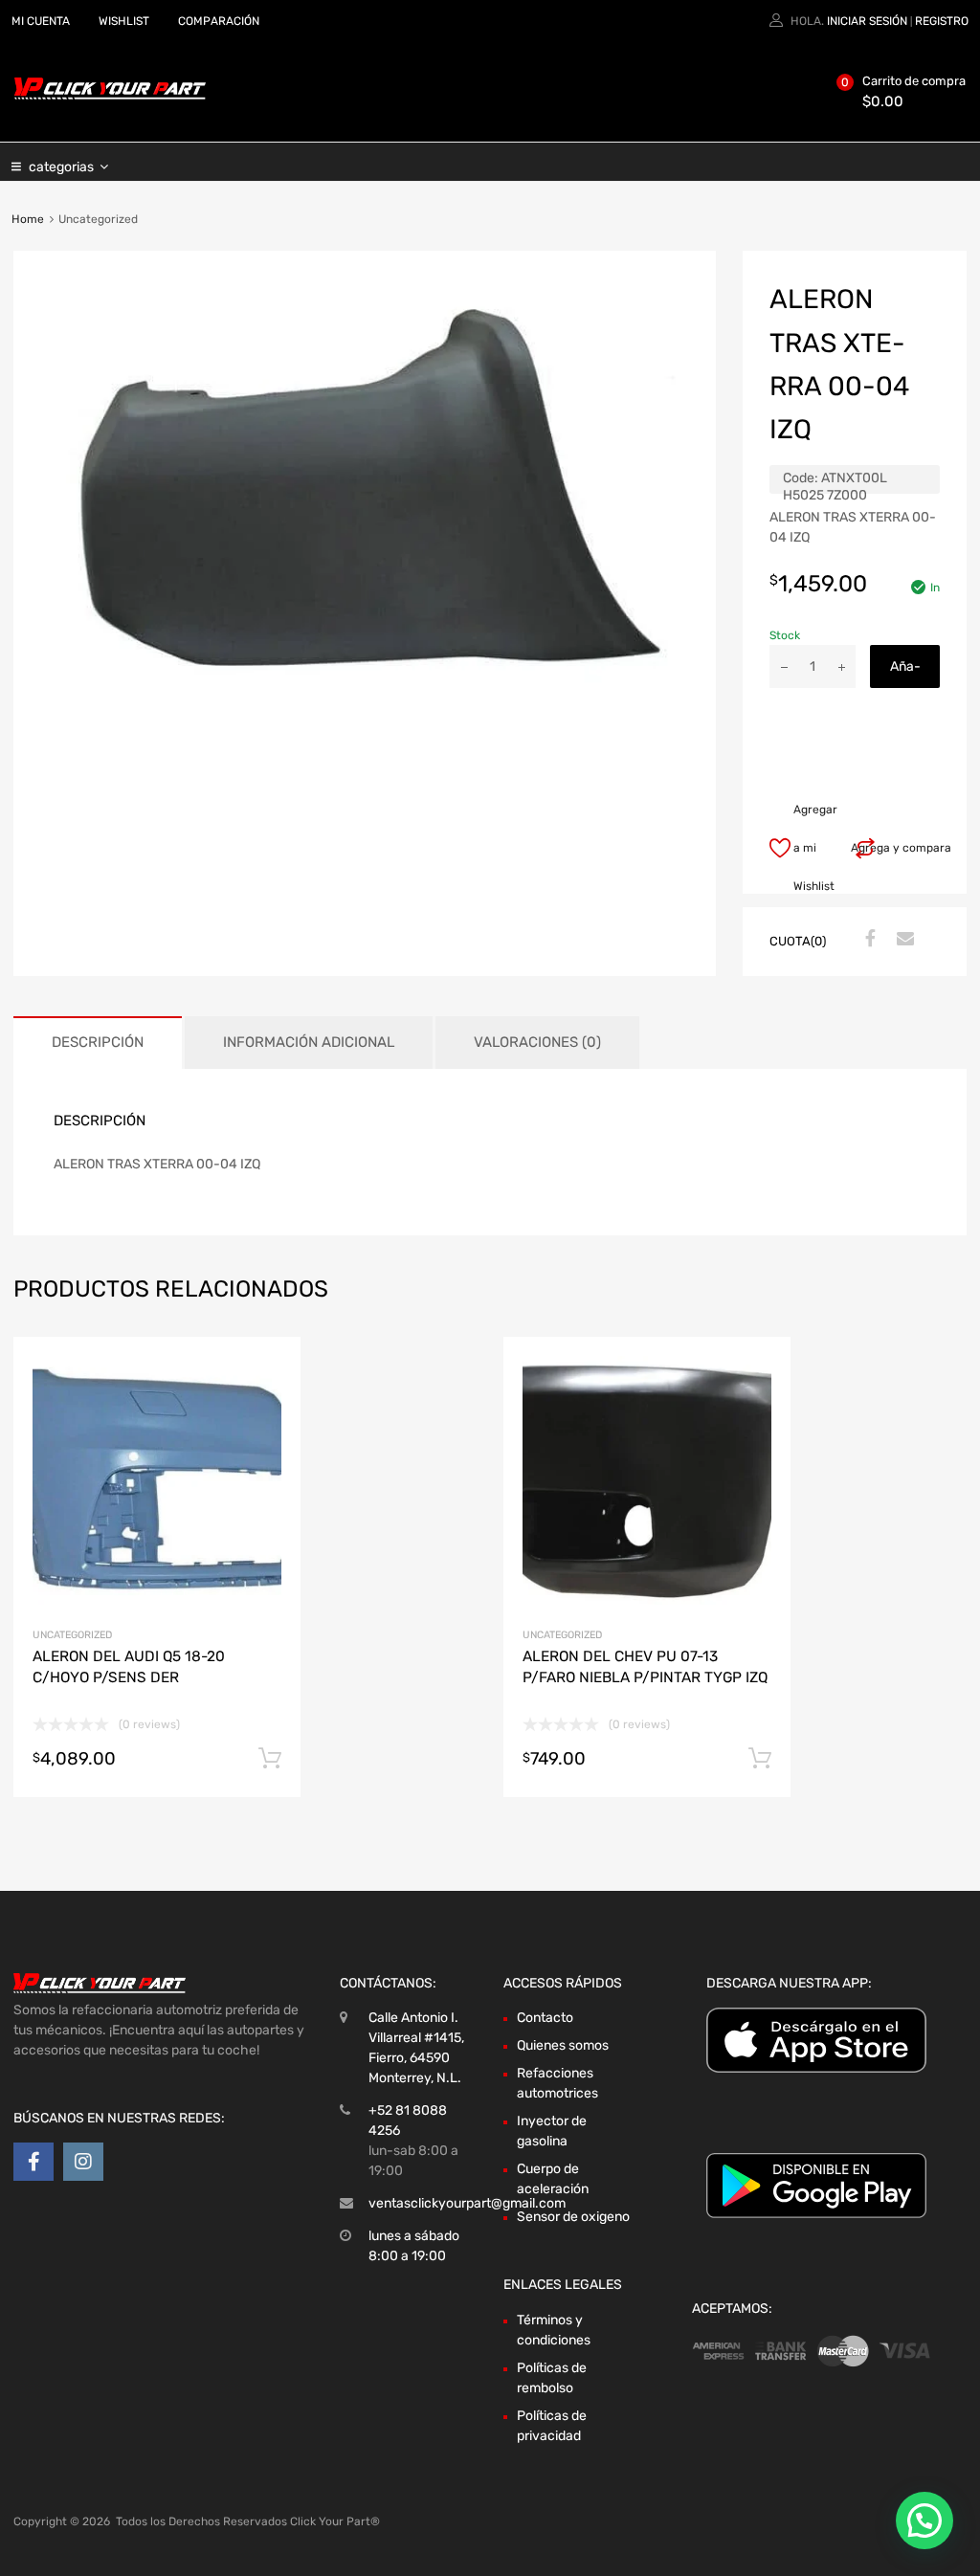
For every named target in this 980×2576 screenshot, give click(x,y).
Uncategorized (72, 1635)
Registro (942, 21)
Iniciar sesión (867, 21)
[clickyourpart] (110, 96)
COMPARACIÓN (219, 21)
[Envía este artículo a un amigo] (902, 940)
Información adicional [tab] (309, 1042)
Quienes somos (563, 2045)
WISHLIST (124, 21)
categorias (61, 167)
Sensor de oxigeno (573, 2217)
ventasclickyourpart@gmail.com (467, 2203)
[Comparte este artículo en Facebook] (868, 940)
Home (28, 219)
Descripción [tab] (98, 1042)
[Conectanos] (33, 2162)
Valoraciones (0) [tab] (537, 1042)
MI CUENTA (41, 21)
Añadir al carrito (905, 673)
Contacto (545, 2018)
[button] (924, 2520)
